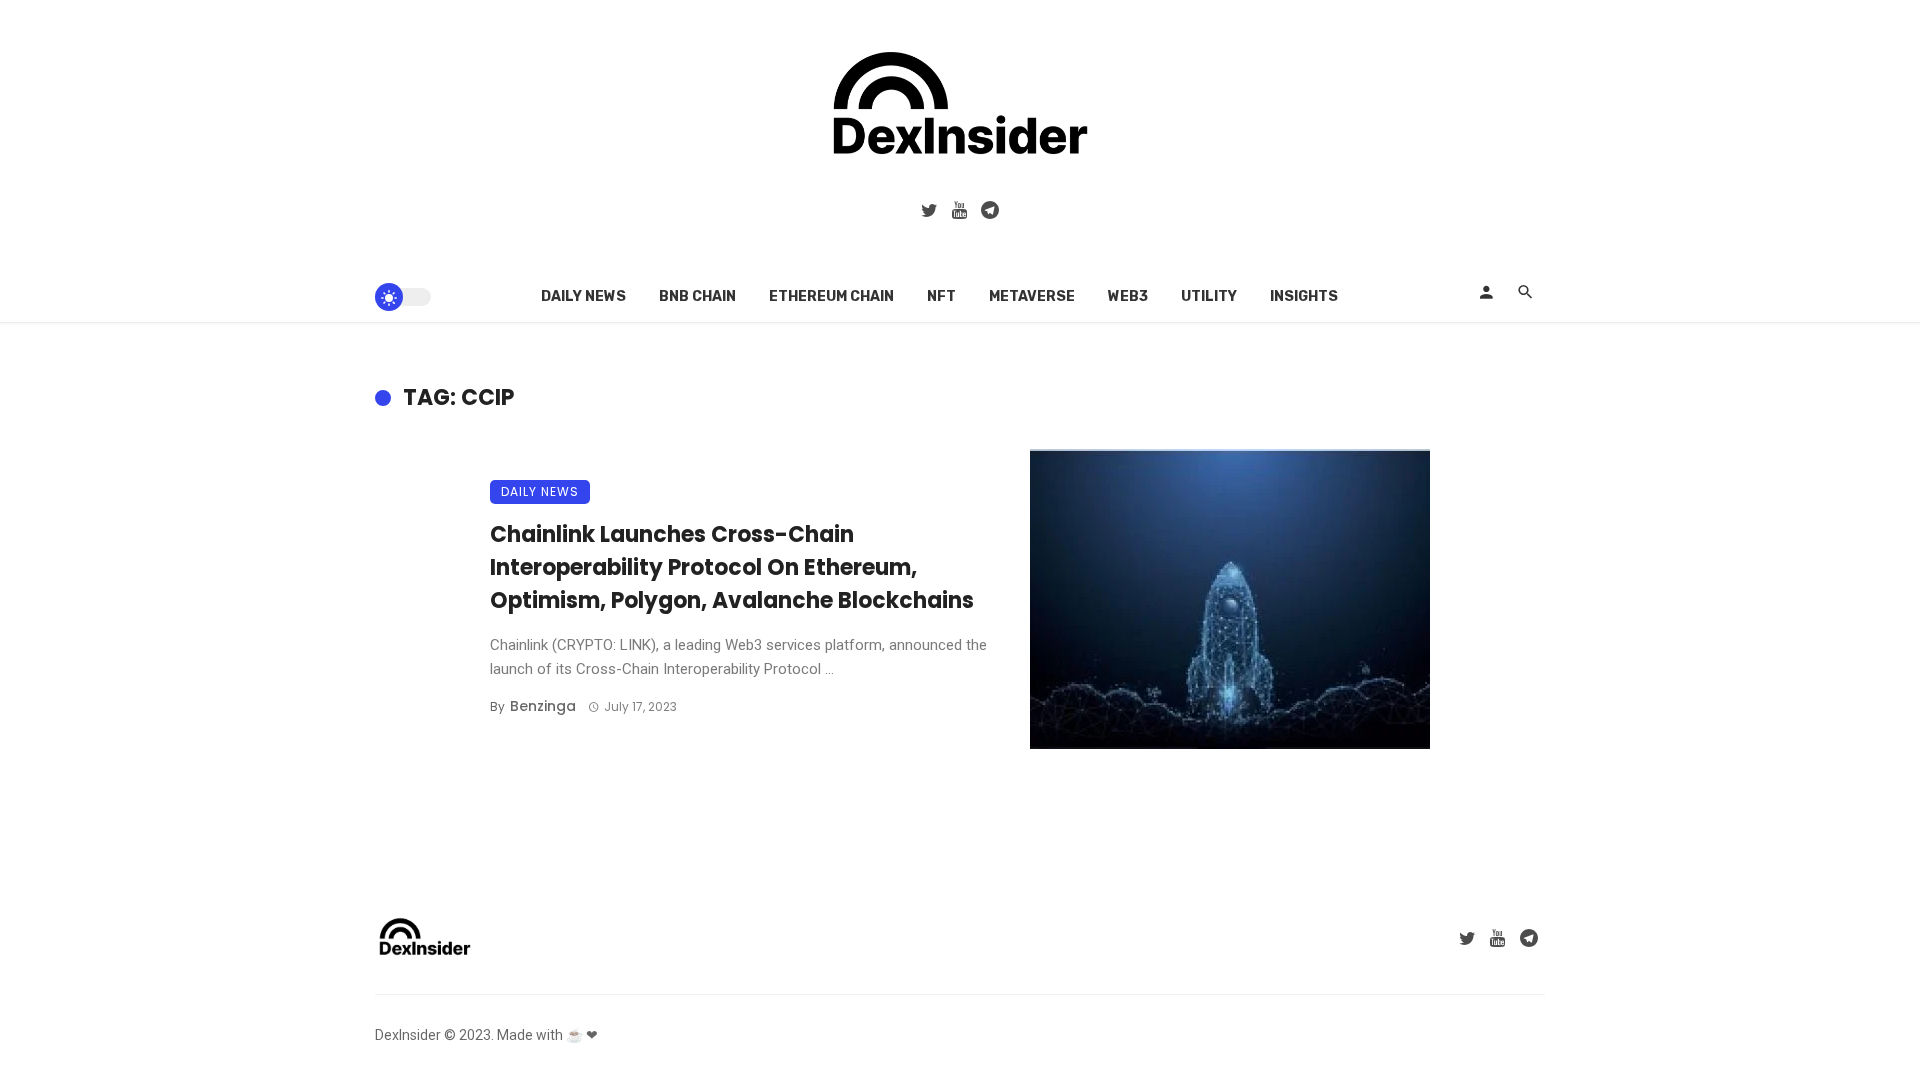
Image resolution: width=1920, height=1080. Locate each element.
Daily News (583, 296)
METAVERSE (1032, 296)
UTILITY (1209, 296)
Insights (1304, 296)
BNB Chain (697, 296)
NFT (941, 296)
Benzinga (543, 706)
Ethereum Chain (831, 296)
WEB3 (1128, 296)
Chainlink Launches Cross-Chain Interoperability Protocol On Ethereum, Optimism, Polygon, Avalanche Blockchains (732, 567)
